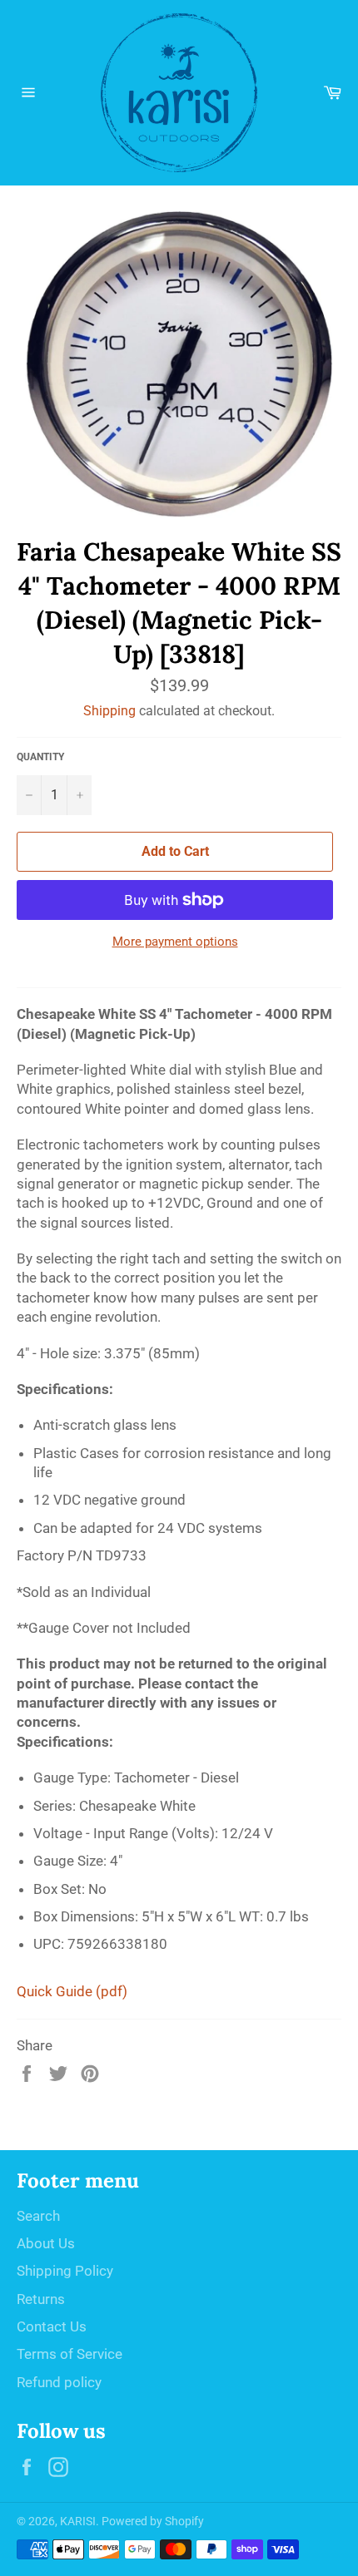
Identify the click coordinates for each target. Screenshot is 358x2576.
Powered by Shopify (153, 2521)
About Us (46, 2243)
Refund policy (59, 2382)
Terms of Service (70, 2354)
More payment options (175, 942)
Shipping (109, 711)
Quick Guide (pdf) (72, 1991)
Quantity (40, 757)
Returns (41, 2299)
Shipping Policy (65, 2271)
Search (38, 2216)
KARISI (78, 2521)
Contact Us (52, 2326)
